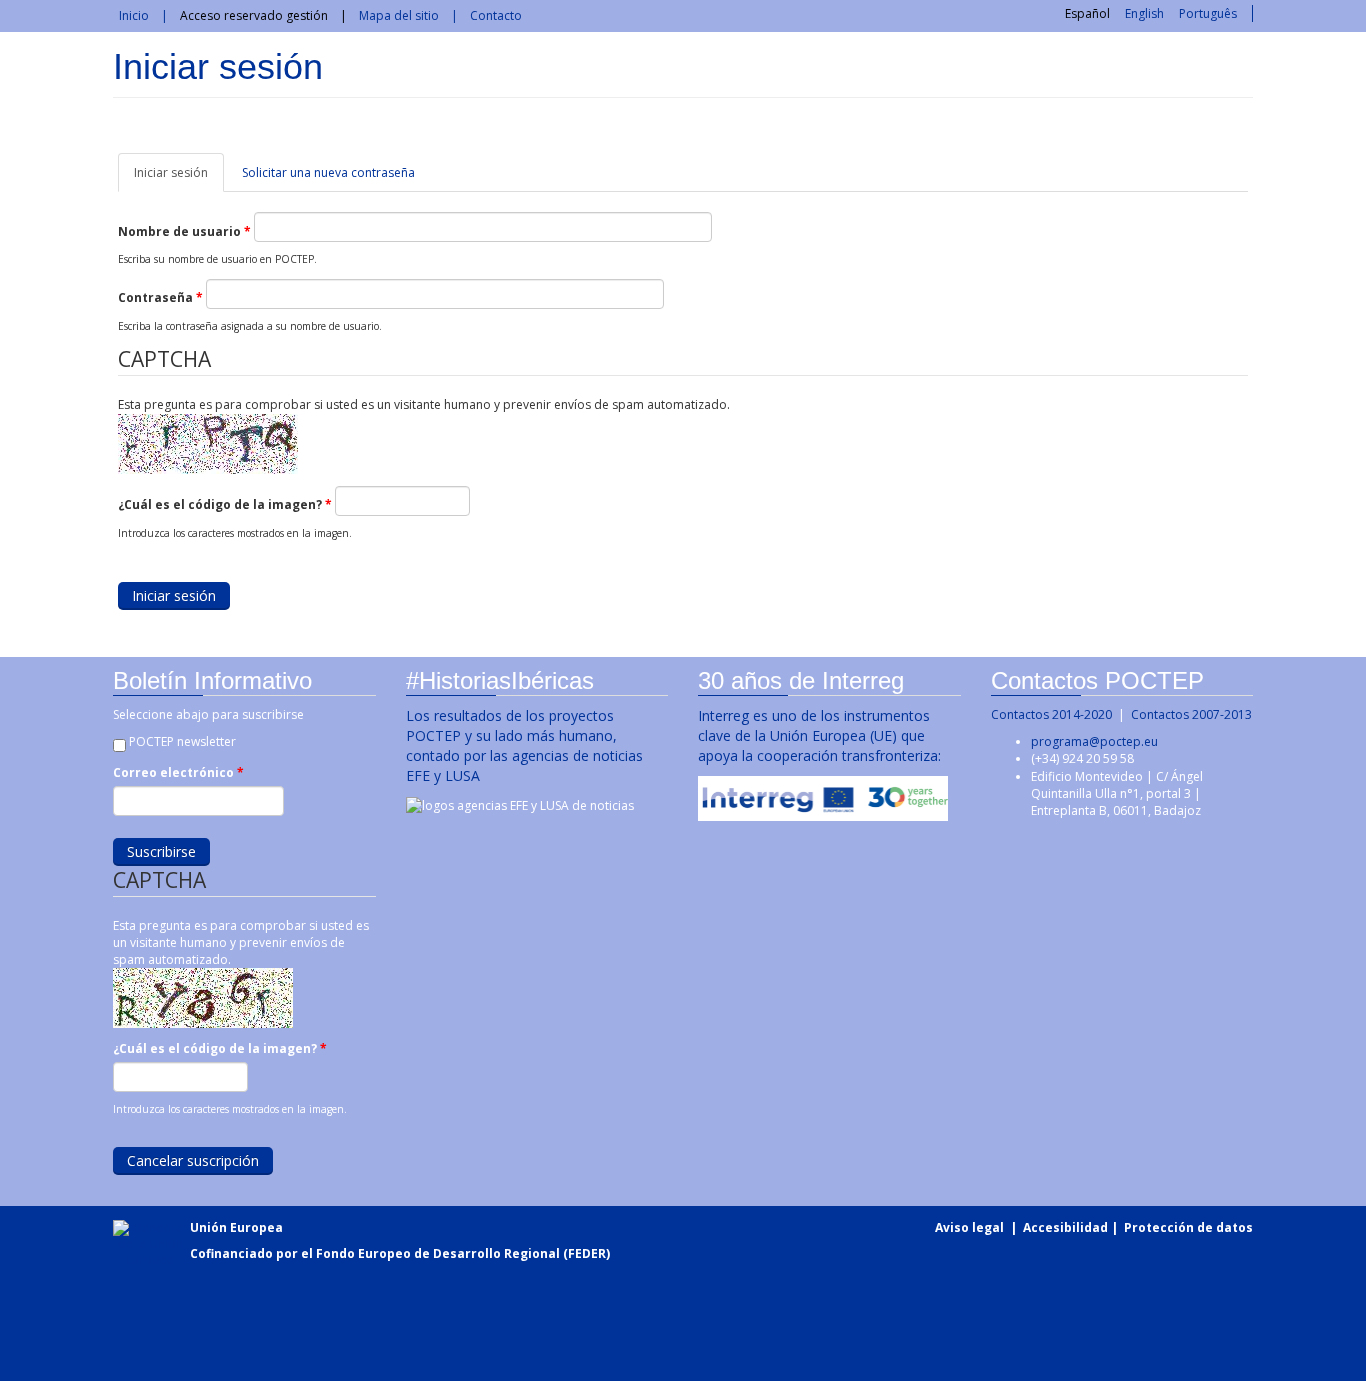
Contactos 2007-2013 (1191, 714)
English (1144, 13)
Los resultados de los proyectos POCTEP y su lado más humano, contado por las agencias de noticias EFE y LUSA (524, 745)
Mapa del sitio (399, 15)
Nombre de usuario (184, 231)
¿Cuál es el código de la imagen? (225, 504)
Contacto (496, 15)
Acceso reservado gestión (254, 15)
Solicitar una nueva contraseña (328, 172)
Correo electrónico (178, 772)
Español (1087, 13)
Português (1208, 13)
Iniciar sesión (179, 178)
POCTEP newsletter (182, 741)
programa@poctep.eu (1094, 741)
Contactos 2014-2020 (1051, 714)
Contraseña (160, 297)
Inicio (134, 15)
